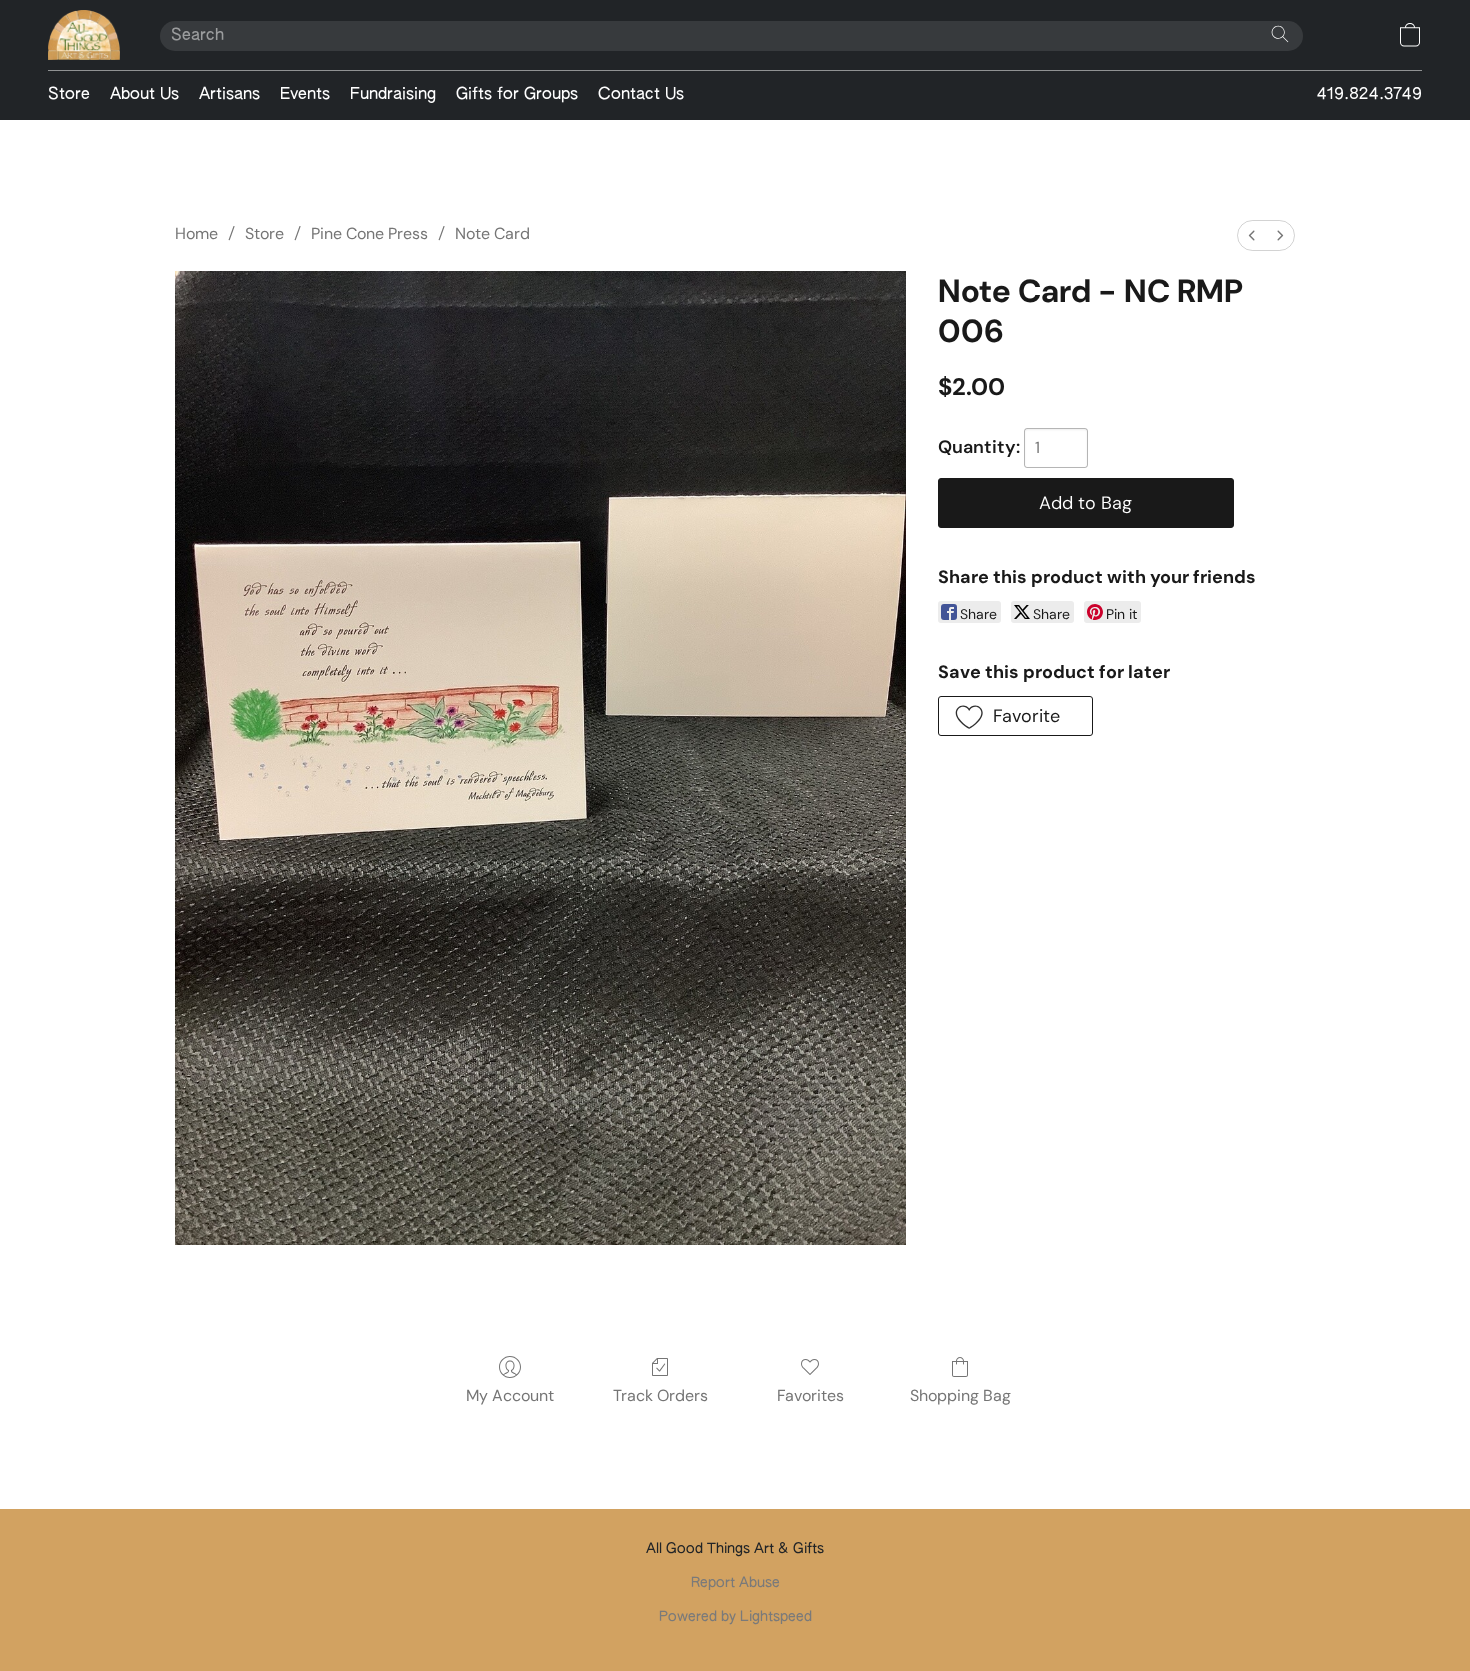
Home (196, 233)
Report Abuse (735, 1583)
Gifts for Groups (517, 95)
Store (69, 95)
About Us (144, 95)
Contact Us (641, 95)
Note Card (492, 233)
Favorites (810, 1395)
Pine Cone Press (369, 233)
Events (305, 95)
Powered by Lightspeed (735, 1617)
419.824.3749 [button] (1369, 95)
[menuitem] (1252, 235)
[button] (84, 35)
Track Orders (660, 1395)
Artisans (229, 95)
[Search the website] (1280, 34)
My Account (510, 1395)
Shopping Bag (960, 1395)
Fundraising (393, 95)
